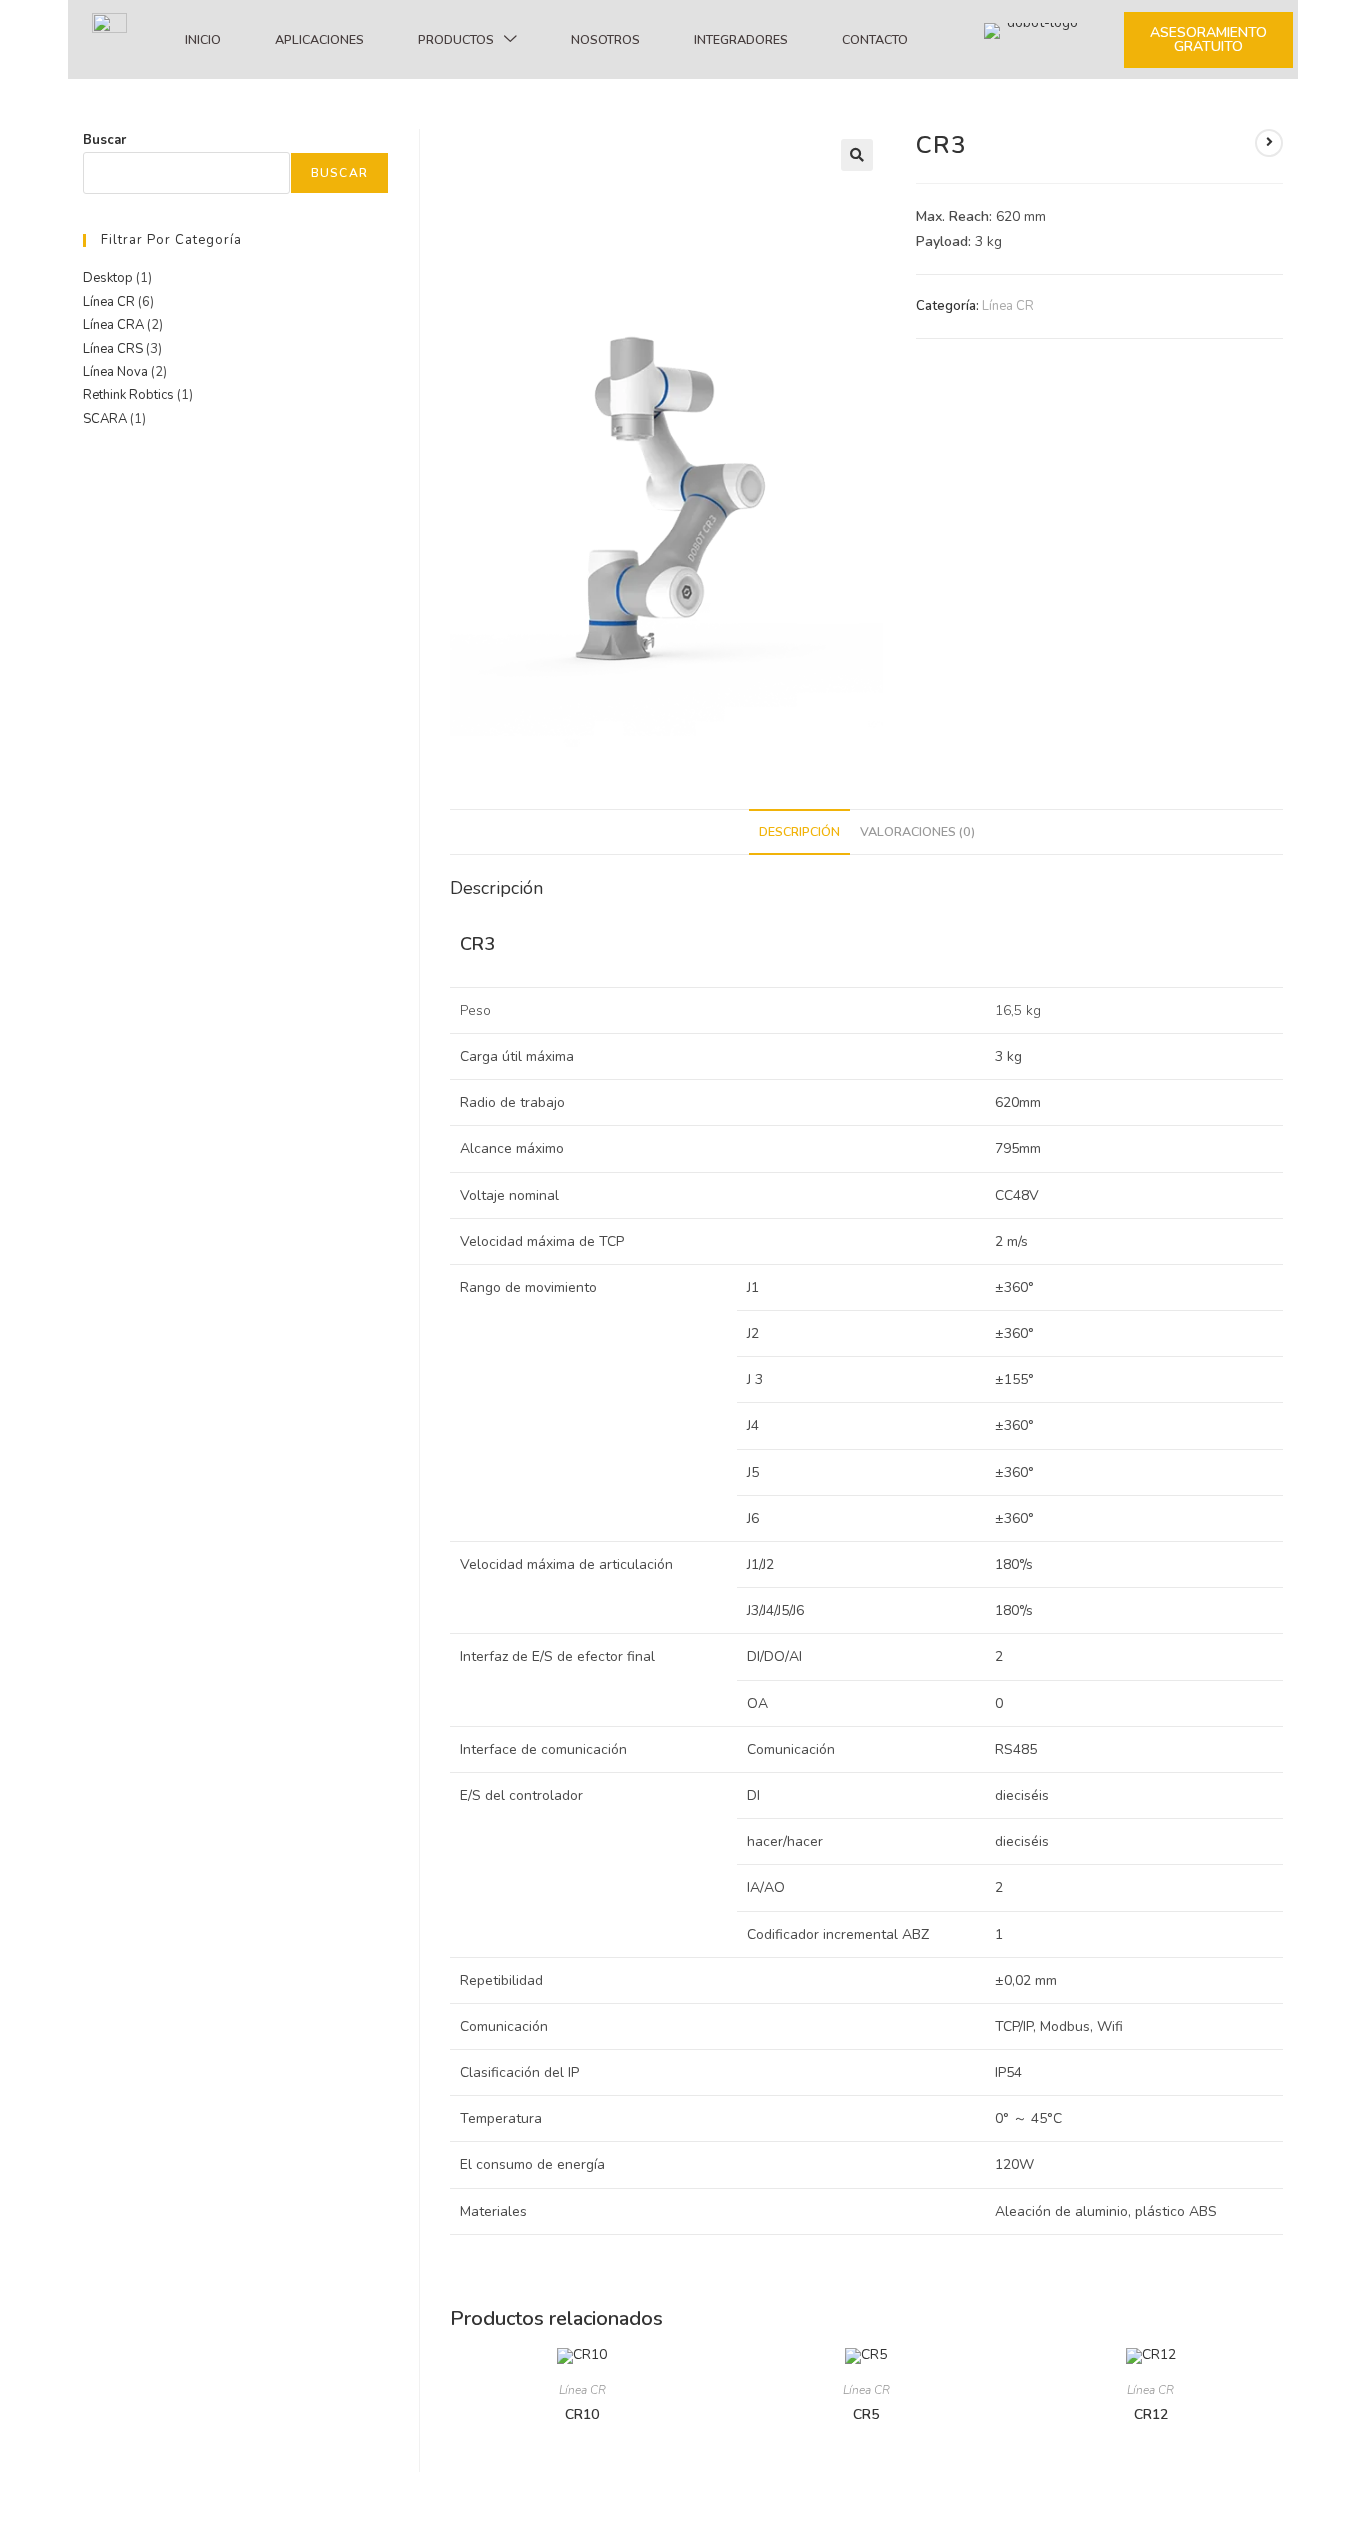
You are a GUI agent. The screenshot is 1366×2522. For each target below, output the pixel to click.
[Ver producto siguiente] (1269, 143)
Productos (456, 39)
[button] (857, 155)
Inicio (203, 39)
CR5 (866, 2414)
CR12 (1151, 2414)
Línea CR (1008, 306)
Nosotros (605, 39)
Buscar (104, 140)
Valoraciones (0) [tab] (917, 831)
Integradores (741, 39)
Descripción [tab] (799, 831)
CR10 (582, 2414)
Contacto (875, 39)
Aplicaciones (319, 39)
